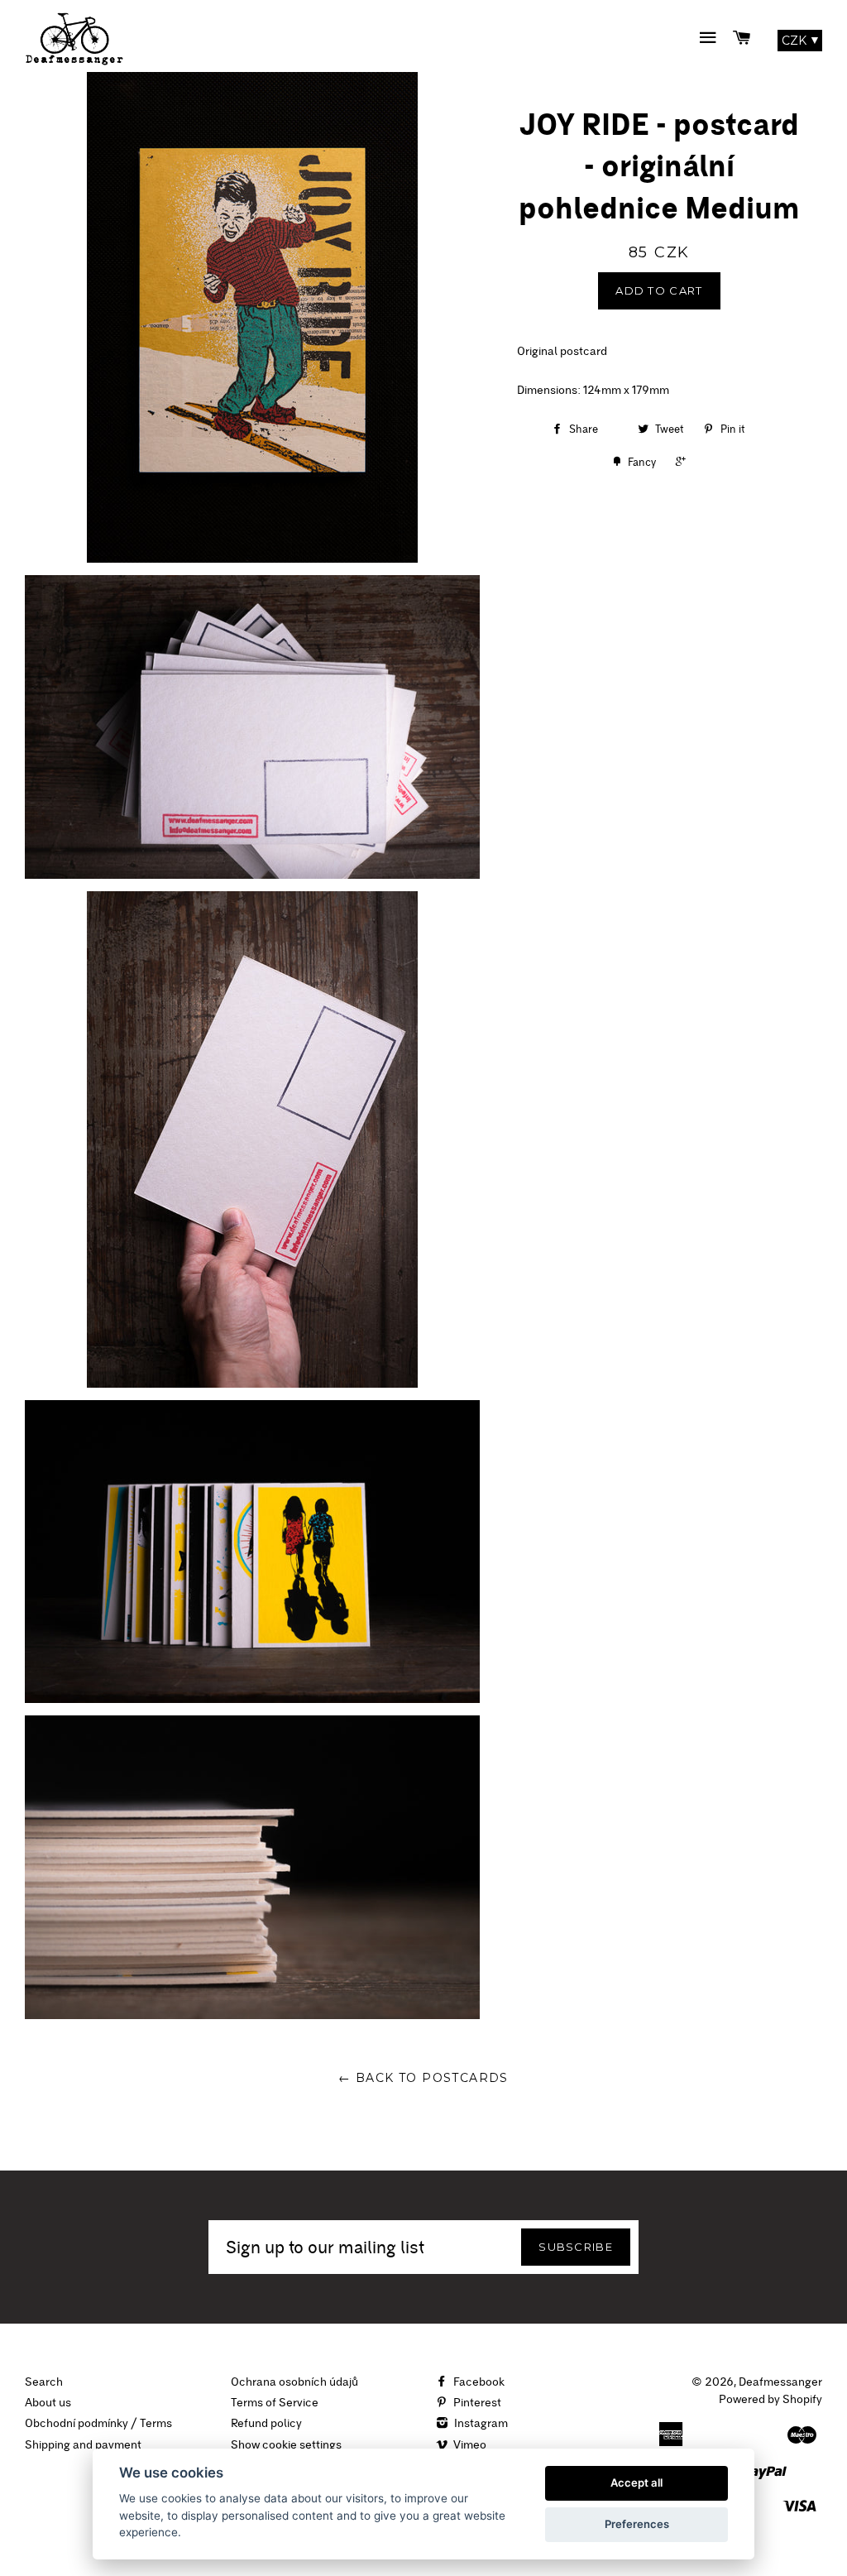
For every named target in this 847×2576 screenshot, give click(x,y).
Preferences (637, 2524)
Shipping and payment (83, 2444)
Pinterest (476, 2402)
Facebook (478, 2382)
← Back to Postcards (423, 2078)
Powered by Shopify (770, 2399)
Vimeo (469, 2444)
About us (48, 2402)
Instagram (480, 2423)
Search (44, 2382)
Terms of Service (275, 2402)
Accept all (636, 2482)
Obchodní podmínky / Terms (98, 2423)
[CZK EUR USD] (800, 41)
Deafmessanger (780, 2382)
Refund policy (266, 2423)
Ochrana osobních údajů (294, 2382)
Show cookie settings (286, 2444)
